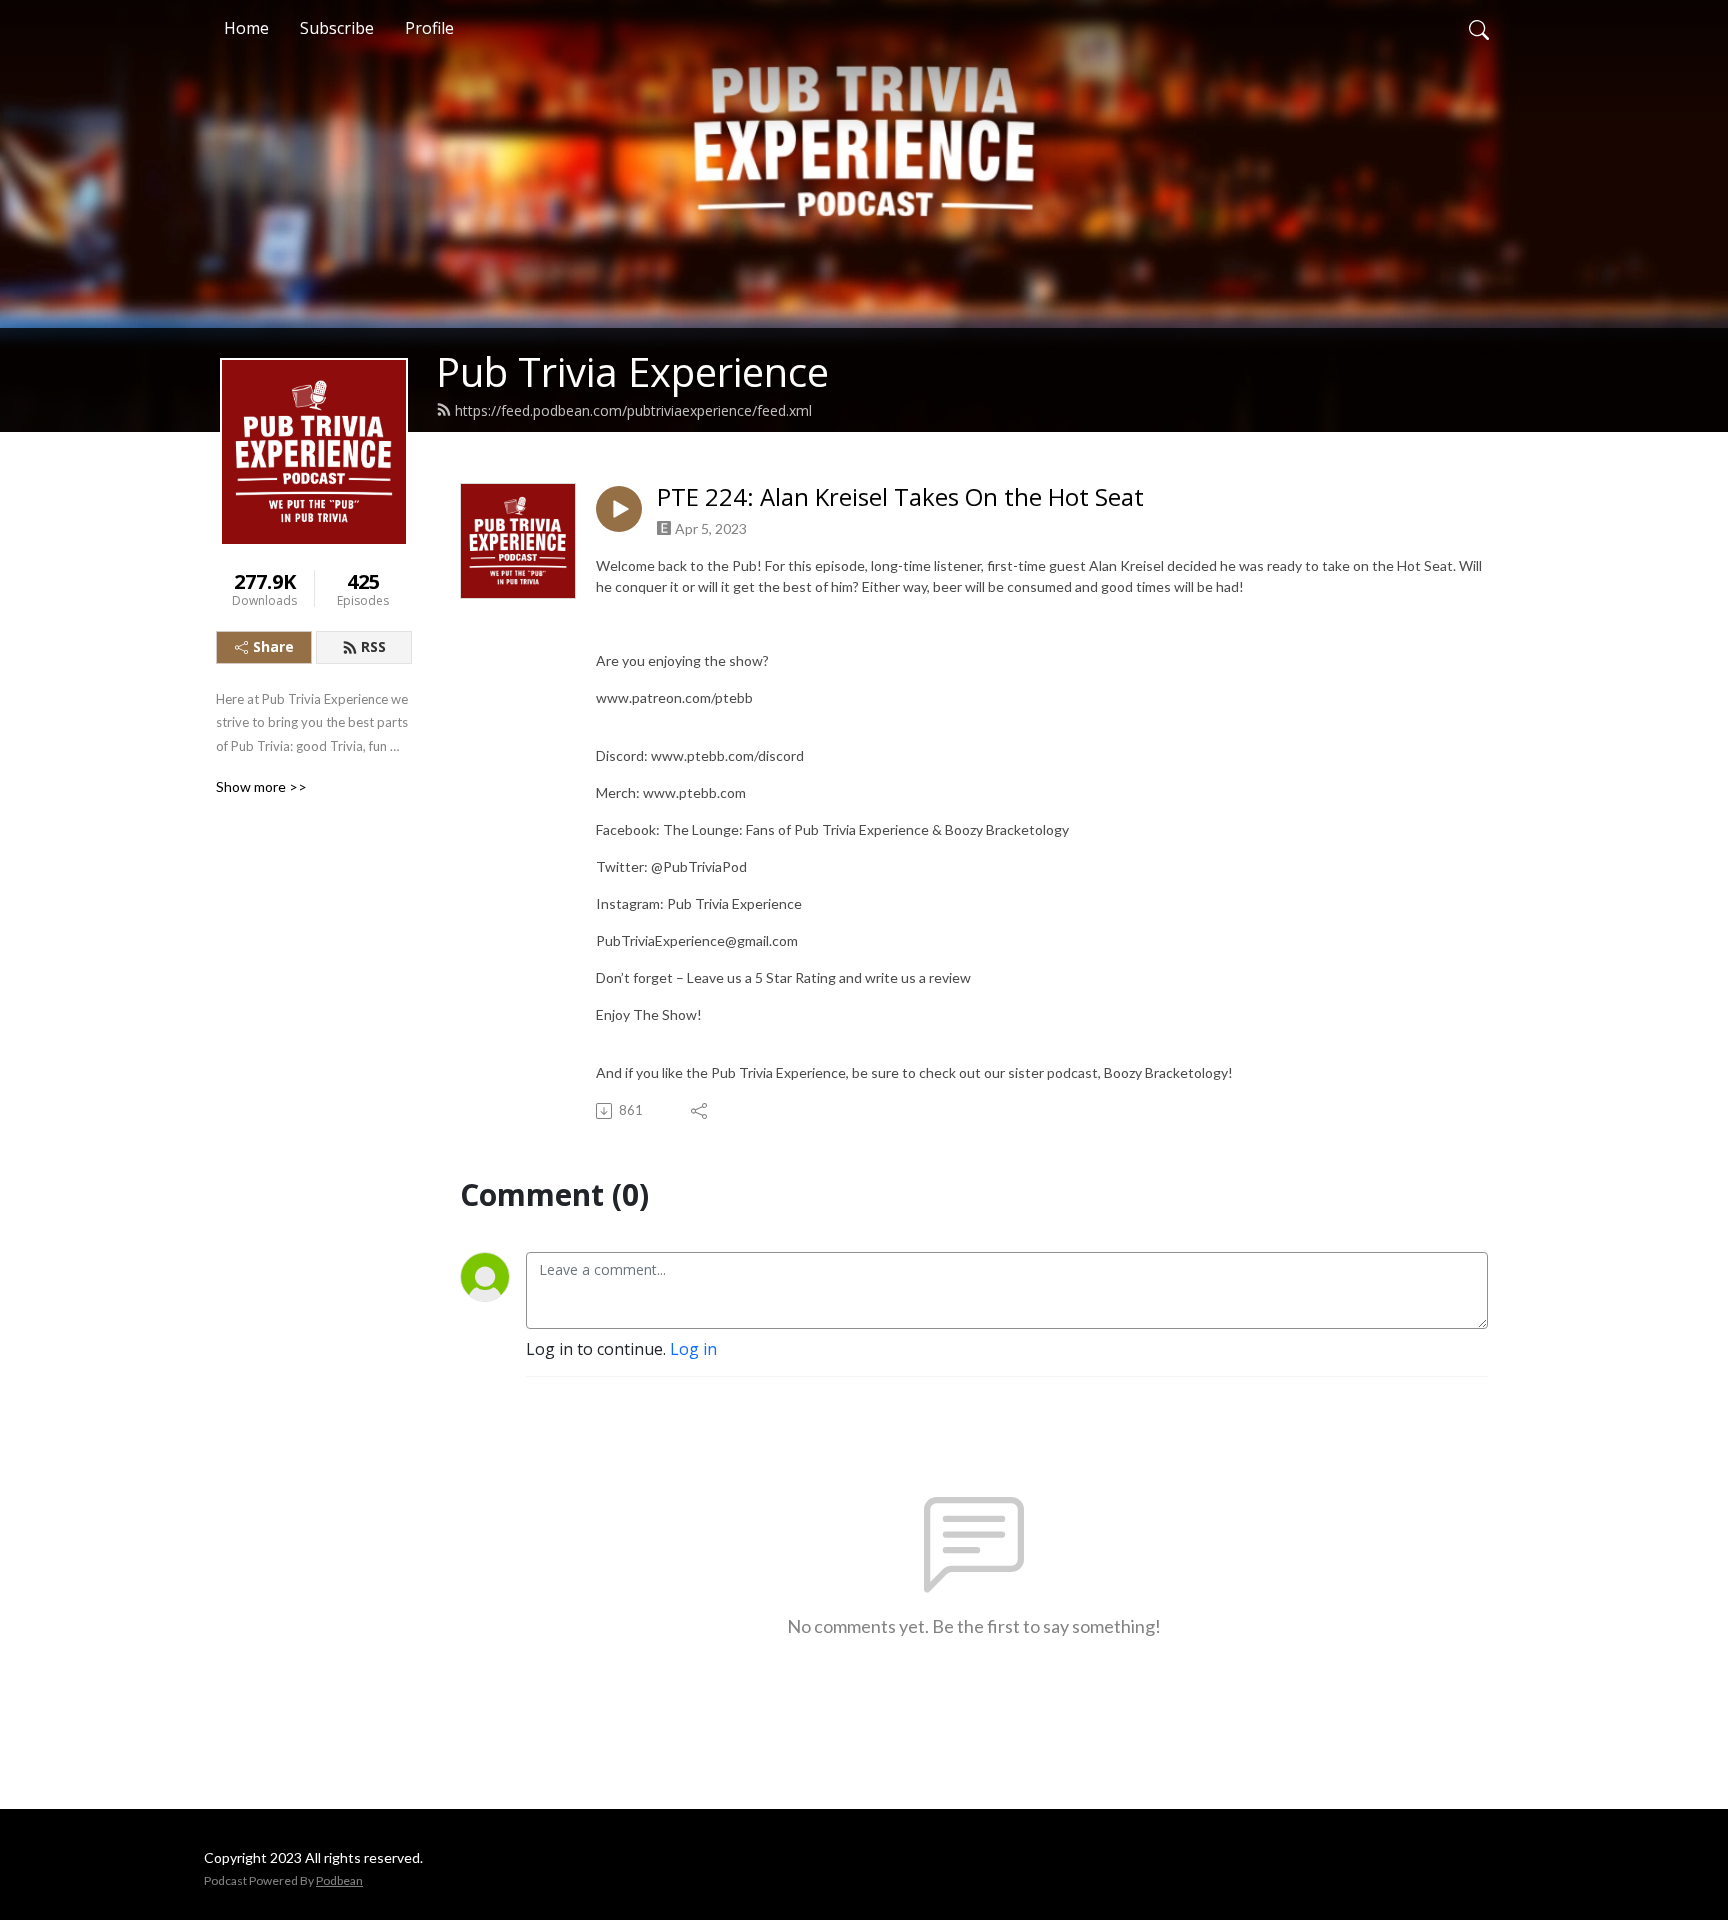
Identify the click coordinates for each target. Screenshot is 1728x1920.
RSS (373, 646)
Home (246, 28)
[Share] (700, 1111)
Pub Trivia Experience (632, 371)
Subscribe (337, 28)
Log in (693, 1349)
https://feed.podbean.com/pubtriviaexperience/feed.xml (633, 410)
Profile (429, 28)
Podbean (339, 1880)
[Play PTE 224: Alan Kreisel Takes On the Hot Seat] (619, 509)
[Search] (1479, 28)
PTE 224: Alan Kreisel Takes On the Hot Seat (900, 497)
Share (273, 646)
